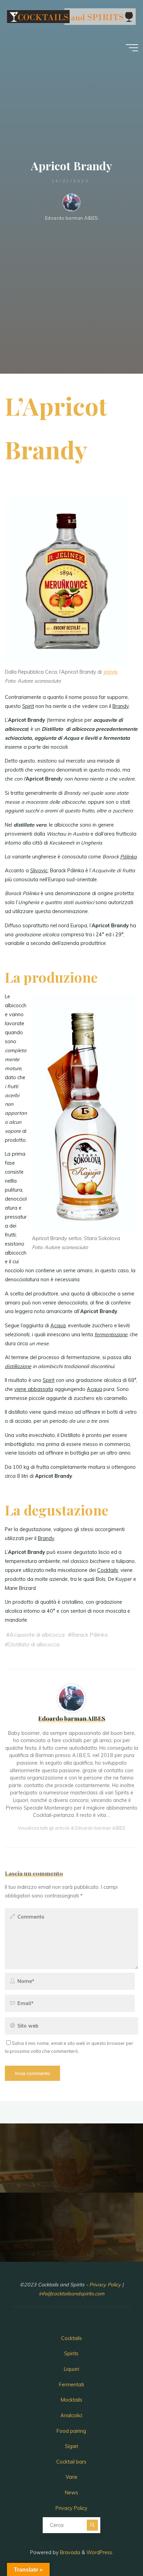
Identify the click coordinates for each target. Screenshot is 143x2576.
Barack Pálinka (90, 1635)
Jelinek (110, 672)
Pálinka (128, 857)
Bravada (69, 2552)
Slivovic (39, 871)
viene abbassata (34, 1389)
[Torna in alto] (116, 2549)
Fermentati (71, 2385)
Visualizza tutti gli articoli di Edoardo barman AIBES (71, 1828)
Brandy (121, 706)
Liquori (71, 2369)
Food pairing (71, 2431)
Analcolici (71, 2415)
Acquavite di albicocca (37, 1635)
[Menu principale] (132, 48)
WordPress (99, 2552)
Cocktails (108, 1570)
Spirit (28, 706)
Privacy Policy (106, 2285)
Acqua (58, 1326)
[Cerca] (92, 2525)
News (71, 2493)
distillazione (18, 1366)
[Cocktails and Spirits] (71, 16)
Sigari (71, 2446)
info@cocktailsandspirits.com (72, 2294)
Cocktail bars (71, 2462)
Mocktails (71, 2400)
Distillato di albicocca (34, 1644)
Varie (71, 2477)
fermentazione (111, 1335)
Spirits (71, 2354)
